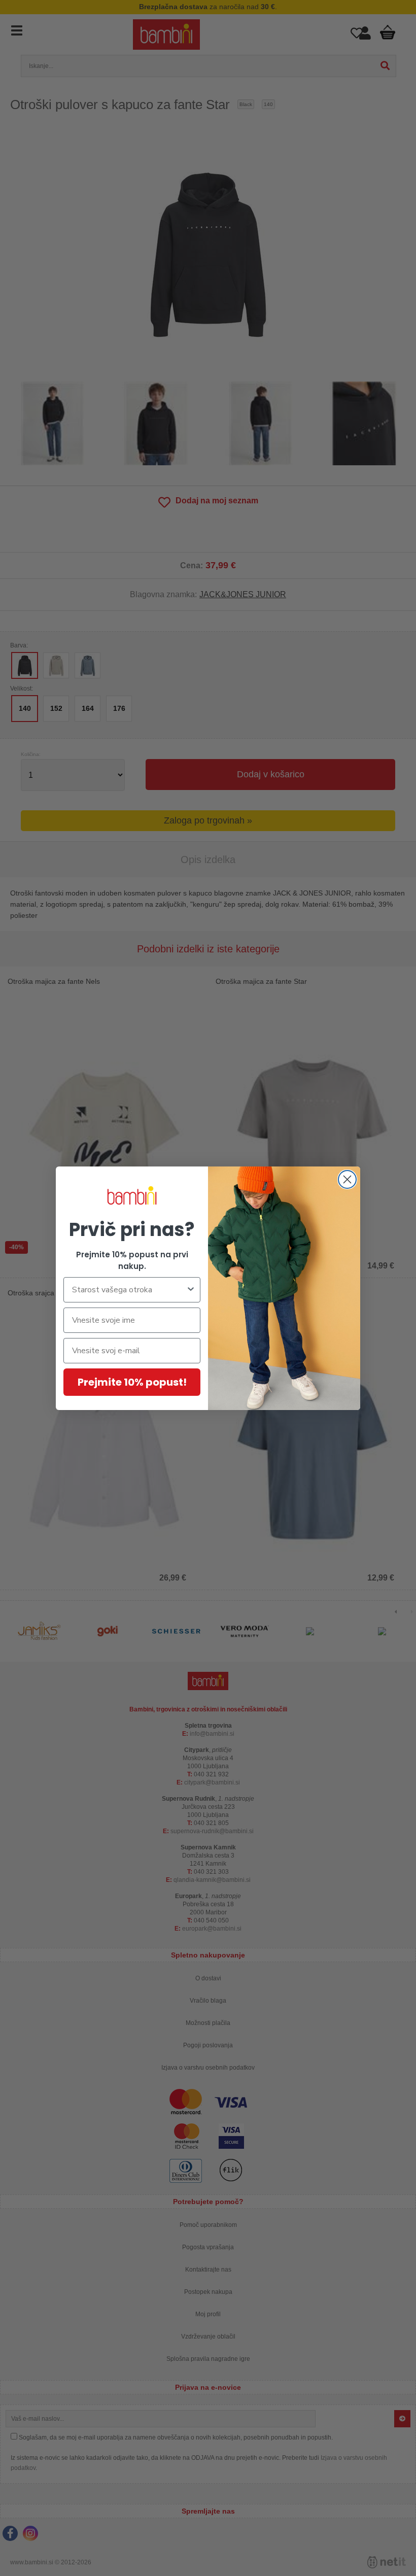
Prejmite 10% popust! (132, 1382)
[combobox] (129, 1290)
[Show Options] (191, 1290)
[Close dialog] (347, 1179)
